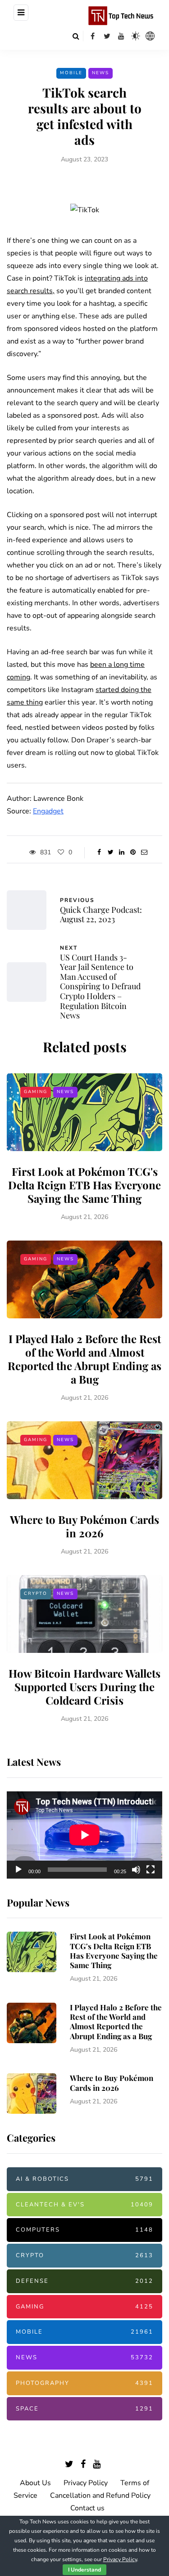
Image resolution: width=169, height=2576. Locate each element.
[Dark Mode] (136, 36)
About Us (35, 2483)
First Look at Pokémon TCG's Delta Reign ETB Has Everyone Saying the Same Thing (84, 1185)
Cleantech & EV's (84, 2205)
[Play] (18, 1870)
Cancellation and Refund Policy (100, 2496)
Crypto (36, 1594)
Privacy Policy (86, 2483)
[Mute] (136, 1870)
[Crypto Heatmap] (150, 36)
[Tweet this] (111, 853)
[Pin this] (133, 853)
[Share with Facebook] (99, 853)
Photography (84, 2383)
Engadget (48, 811)
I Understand (84, 2570)
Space (84, 2409)
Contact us (87, 2508)
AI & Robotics (84, 2179)
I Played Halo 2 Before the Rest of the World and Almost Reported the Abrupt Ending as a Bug (84, 1359)
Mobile (71, 73)
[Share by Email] (144, 853)
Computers (84, 2230)
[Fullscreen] (151, 1870)
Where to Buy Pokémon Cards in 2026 (84, 1526)
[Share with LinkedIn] (122, 853)
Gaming (36, 1092)
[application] (84, 1835)
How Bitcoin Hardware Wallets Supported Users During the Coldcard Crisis (84, 1687)
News (100, 73)
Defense (84, 2281)
